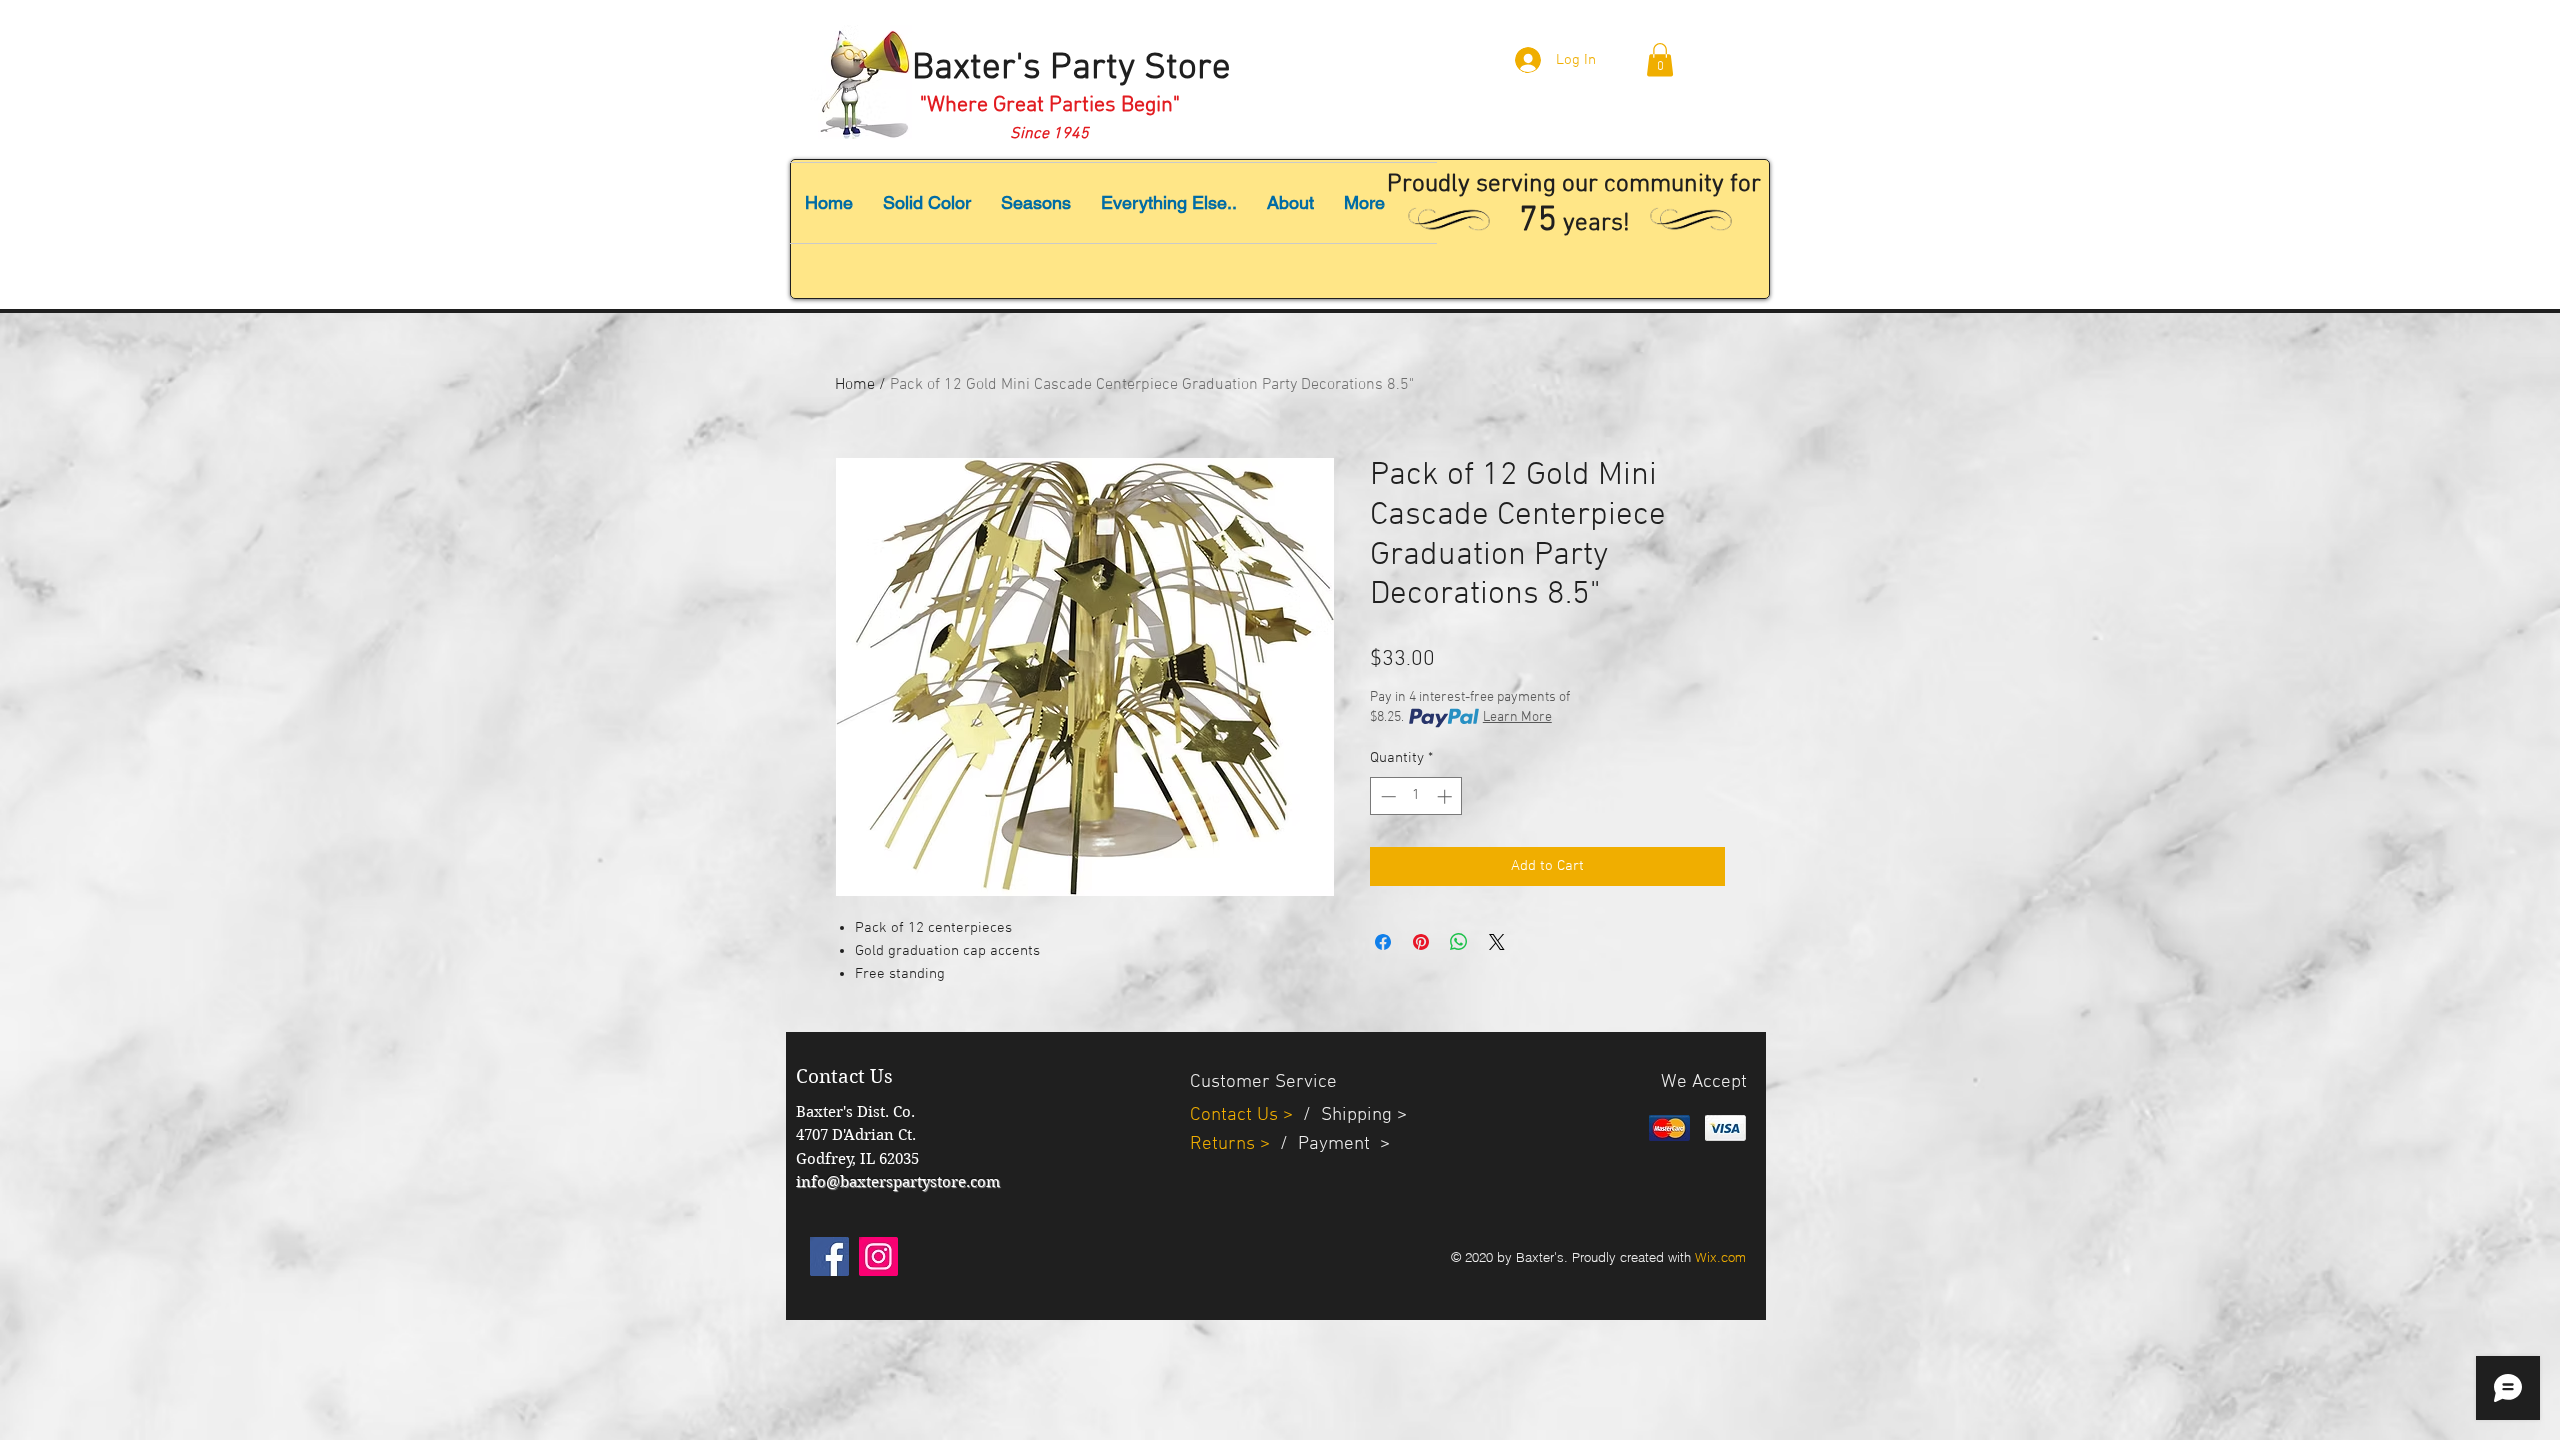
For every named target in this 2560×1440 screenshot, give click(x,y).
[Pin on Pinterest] (1421, 942)
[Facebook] (829, 1256)
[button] (1660, 59)
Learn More (1517, 717)
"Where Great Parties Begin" (1050, 105)
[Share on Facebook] (1383, 942)
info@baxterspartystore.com (898, 1182)
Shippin (1351, 1115)
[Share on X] (1497, 942)
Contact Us (1236, 1115)
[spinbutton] (1416, 796)
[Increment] (1446, 796)
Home (855, 385)
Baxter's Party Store (1071, 69)
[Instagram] (878, 1256)
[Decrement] (1386, 796)
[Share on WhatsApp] (1459, 942)
